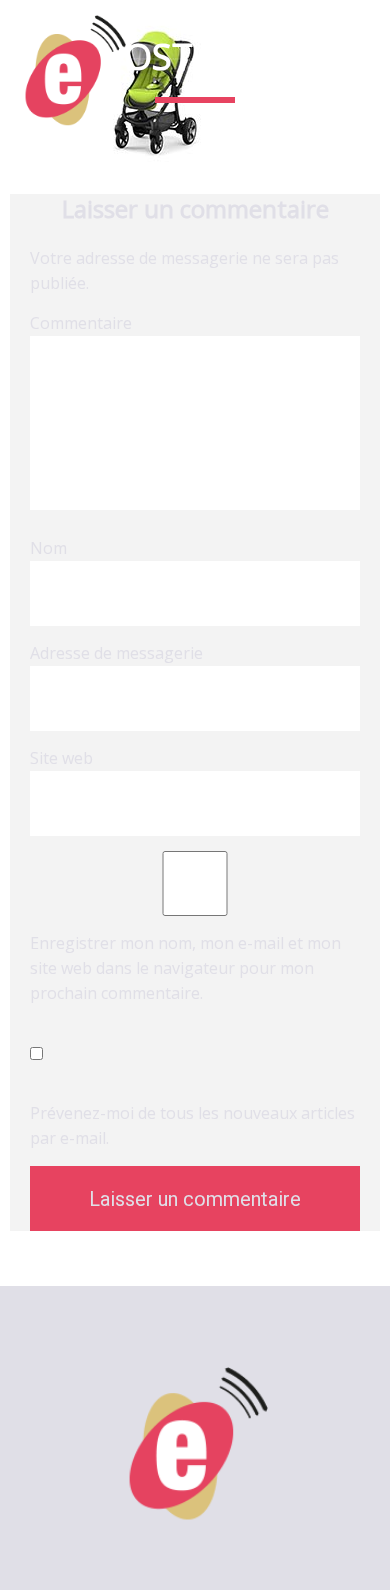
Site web (61, 758)
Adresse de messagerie (116, 653)
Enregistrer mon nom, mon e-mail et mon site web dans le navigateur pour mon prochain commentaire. (185, 968)
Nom (48, 548)
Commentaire (81, 323)
